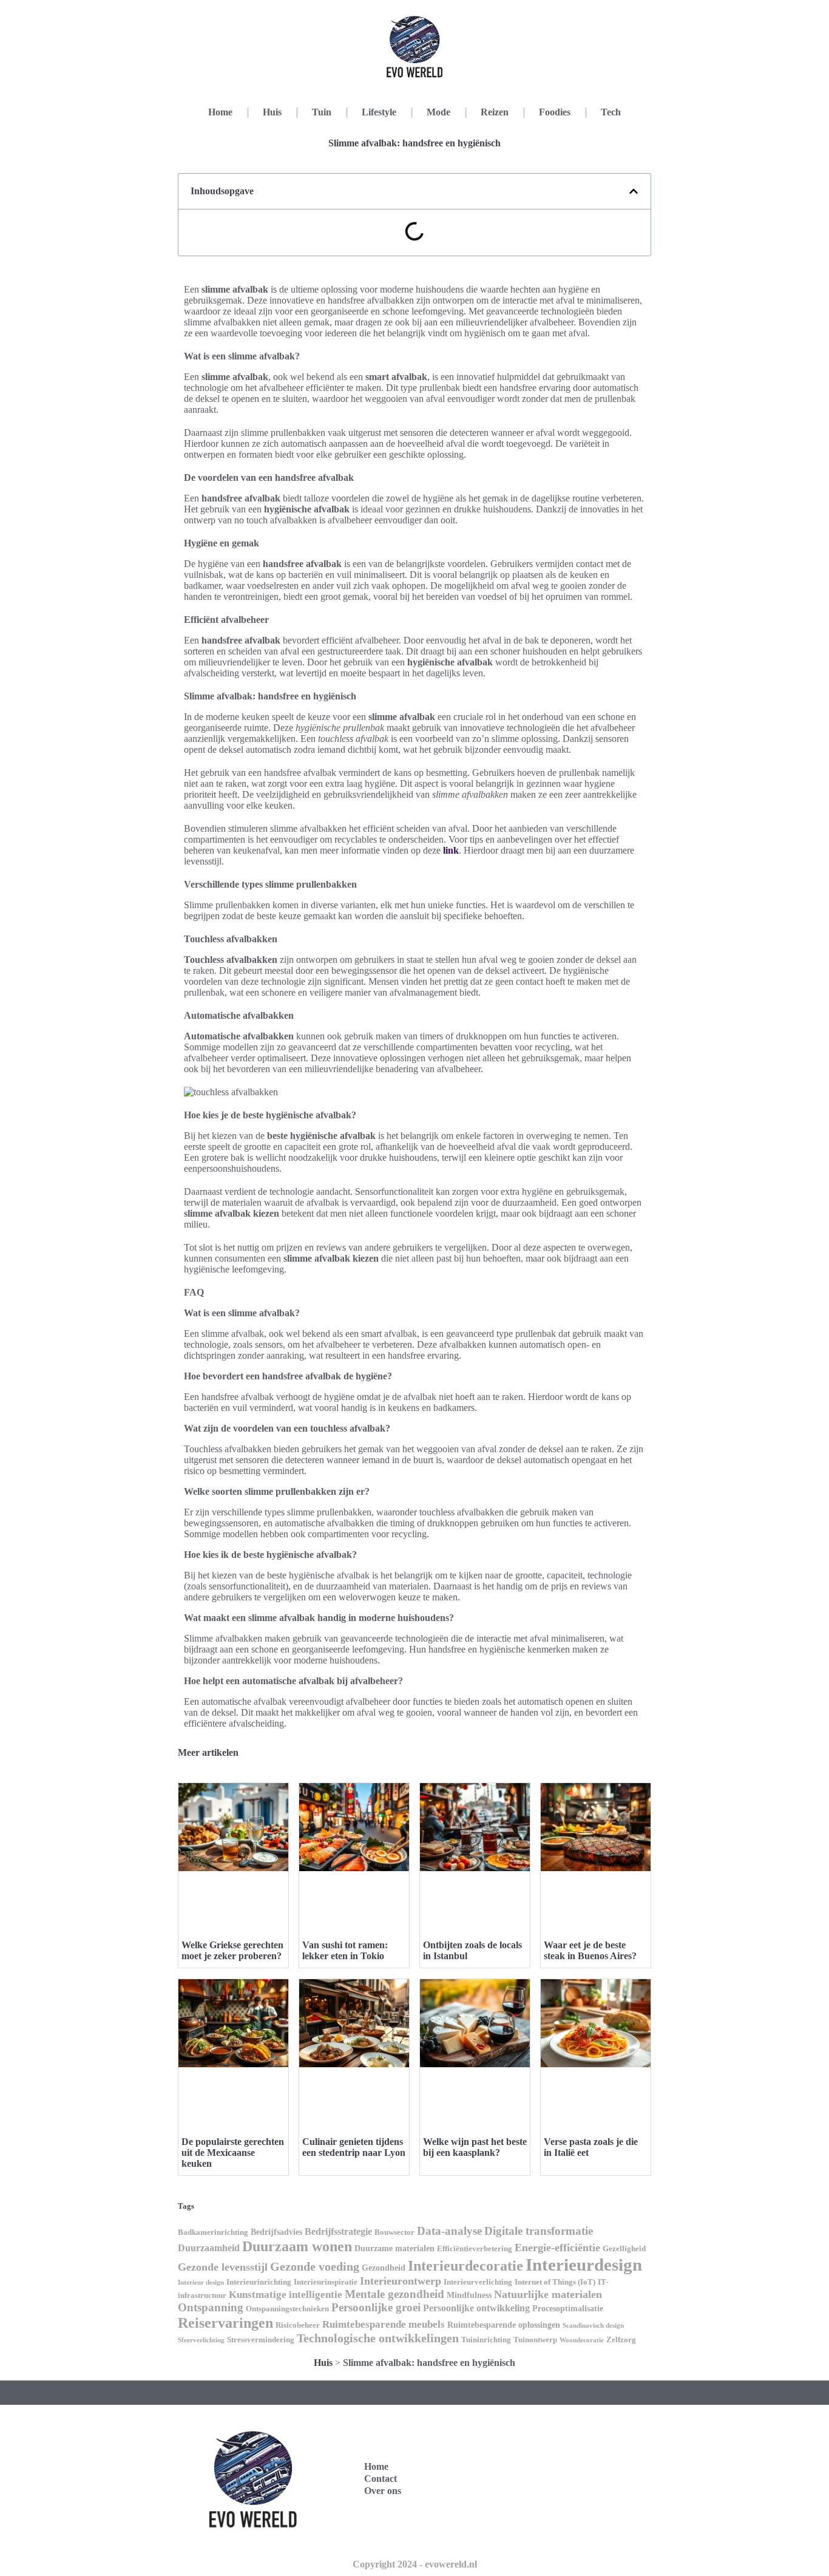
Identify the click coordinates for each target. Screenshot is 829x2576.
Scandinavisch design (593, 2326)
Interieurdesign (584, 2265)
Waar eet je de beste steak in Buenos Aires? (590, 1950)
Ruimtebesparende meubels (384, 2324)
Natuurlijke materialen (548, 2294)
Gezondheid (384, 2268)
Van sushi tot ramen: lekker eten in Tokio (345, 1950)
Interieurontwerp (401, 2281)
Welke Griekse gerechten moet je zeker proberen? (232, 1950)
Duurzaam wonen (297, 2246)
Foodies (555, 112)
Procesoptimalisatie (568, 2308)
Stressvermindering (261, 2340)
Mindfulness (469, 2295)
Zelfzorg (621, 2340)
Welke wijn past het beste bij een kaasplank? (475, 2147)
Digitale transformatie (539, 2231)
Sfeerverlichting (201, 2340)
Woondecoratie (582, 2340)
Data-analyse (449, 2231)
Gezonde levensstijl (223, 2267)
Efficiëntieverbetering (475, 2249)
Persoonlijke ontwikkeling (476, 2308)
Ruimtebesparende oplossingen (504, 2325)
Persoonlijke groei (376, 2307)
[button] (634, 191)
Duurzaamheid (209, 2248)
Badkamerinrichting (213, 2232)
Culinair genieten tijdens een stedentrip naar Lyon (354, 2147)
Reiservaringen (225, 2323)
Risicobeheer (298, 2325)
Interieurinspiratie (326, 2282)
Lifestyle (379, 112)
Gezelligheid (624, 2249)
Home (220, 112)
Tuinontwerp (535, 2340)
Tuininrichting (486, 2340)
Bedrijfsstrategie (338, 2231)
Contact (381, 2479)
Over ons (383, 2491)
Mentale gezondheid (394, 2294)
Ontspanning (211, 2307)
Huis (272, 112)
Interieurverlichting (478, 2282)
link (451, 850)
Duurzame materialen (394, 2248)
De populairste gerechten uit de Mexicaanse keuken (233, 2153)
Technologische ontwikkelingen (378, 2338)
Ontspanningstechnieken (287, 2309)
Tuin (322, 112)
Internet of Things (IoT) (555, 2282)
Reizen (495, 112)
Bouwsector (394, 2232)
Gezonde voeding (315, 2266)
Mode (438, 112)
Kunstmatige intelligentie (286, 2295)
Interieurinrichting (259, 2282)
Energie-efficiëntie (557, 2248)
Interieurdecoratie (465, 2265)
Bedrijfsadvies (276, 2232)
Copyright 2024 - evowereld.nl (415, 2564)
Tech (611, 112)
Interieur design (201, 2282)
